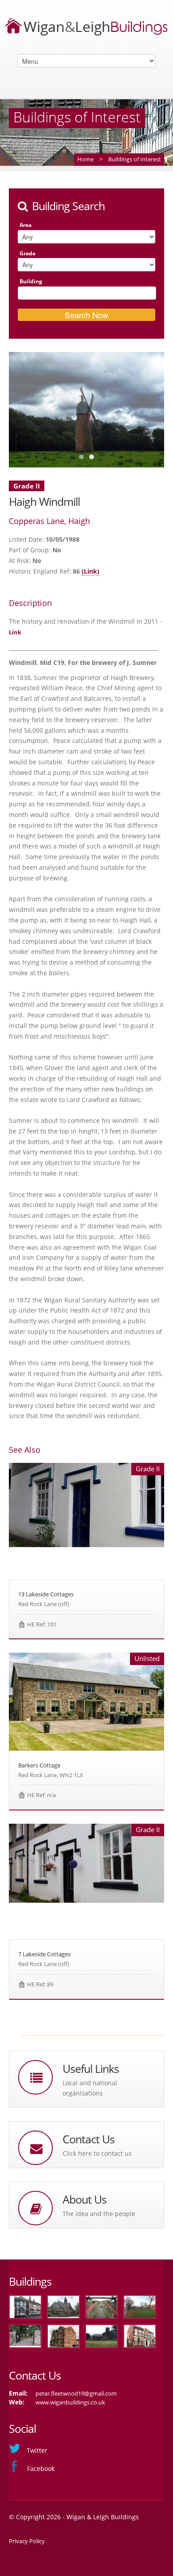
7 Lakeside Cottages (44, 1954)
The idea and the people (99, 2214)
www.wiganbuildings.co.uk (70, 2402)
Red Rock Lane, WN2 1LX (51, 1775)
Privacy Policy (27, 2541)
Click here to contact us (97, 2153)
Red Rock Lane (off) (44, 1604)
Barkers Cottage (39, 1765)
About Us (85, 2199)
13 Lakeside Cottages (46, 1594)
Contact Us (88, 2139)
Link (15, 632)
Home (85, 159)
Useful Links (91, 2069)
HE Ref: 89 (40, 1984)
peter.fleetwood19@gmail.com (76, 2393)
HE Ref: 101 (42, 1624)
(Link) (90, 571)
